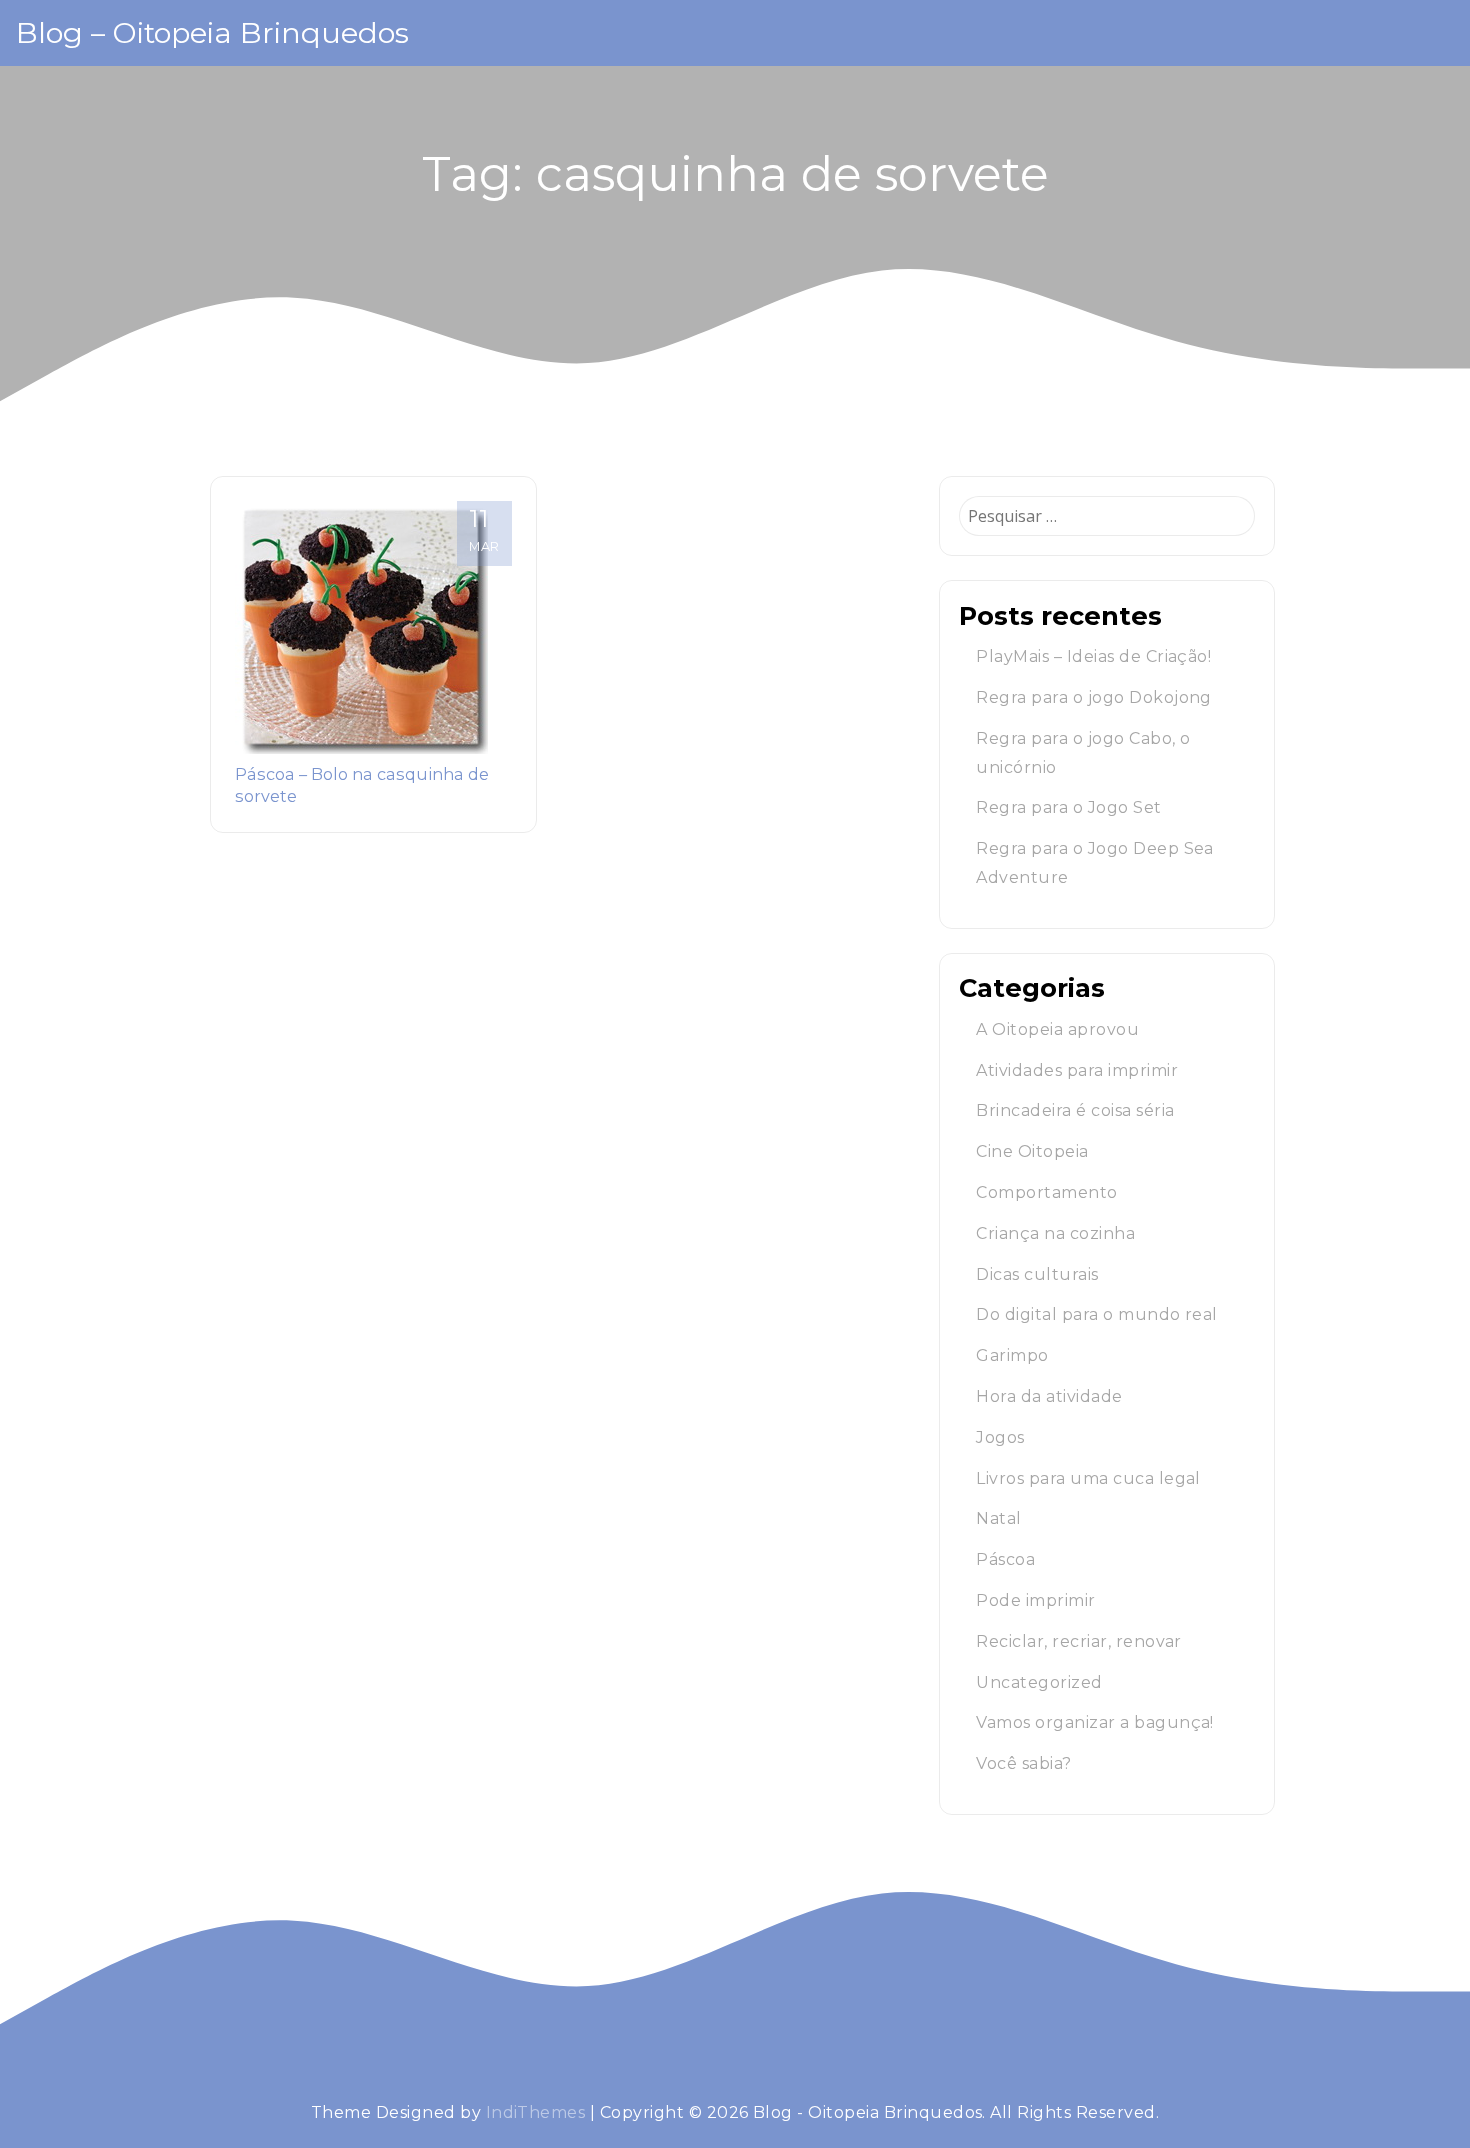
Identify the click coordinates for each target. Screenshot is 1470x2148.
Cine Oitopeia (1032, 1151)
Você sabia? (1023, 1763)
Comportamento (1046, 1192)
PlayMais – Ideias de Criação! (1093, 656)
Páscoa (1005, 1559)
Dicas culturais (1037, 1274)
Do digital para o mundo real (1096, 1314)
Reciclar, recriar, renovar (1078, 1641)
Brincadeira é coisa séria (1075, 1110)
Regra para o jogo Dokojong (1093, 697)
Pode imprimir (1035, 1600)
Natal (998, 1518)
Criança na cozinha (1055, 1233)
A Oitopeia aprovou (1057, 1029)
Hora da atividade (1049, 1396)
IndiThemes (536, 2112)
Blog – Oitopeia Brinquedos (212, 32)
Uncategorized (1039, 1682)
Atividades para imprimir (1077, 1070)
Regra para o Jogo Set (1068, 807)
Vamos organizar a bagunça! (1094, 1722)
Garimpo (1012, 1355)
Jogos (1000, 1437)
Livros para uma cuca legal (1088, 1478)
